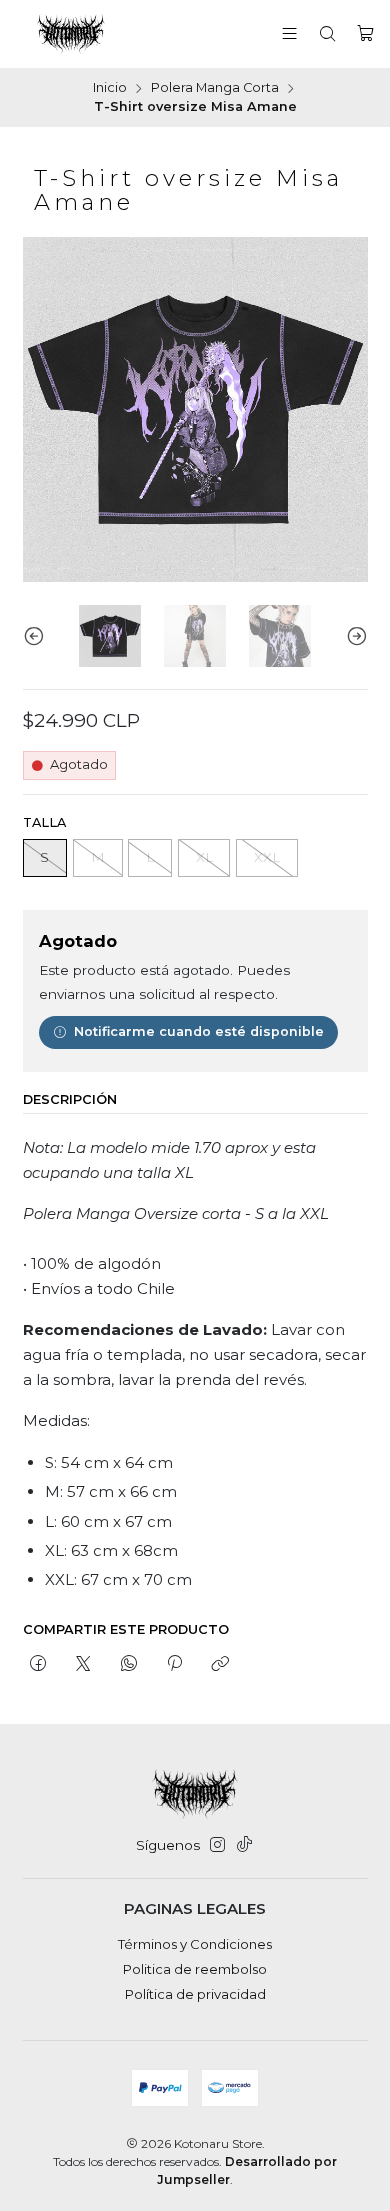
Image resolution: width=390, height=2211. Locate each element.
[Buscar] (327, 34)
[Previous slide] (38, 636)
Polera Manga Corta (215, 88)
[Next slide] (353, 636)
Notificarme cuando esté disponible (199, 1031)
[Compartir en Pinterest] (174, 1665)
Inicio (110, 88)
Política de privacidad (195, 1994)
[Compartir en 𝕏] (83, 1665)
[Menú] (289, 34)
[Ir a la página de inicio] (71, 34)
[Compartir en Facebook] (38, 1665)
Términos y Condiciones (195, 1944)
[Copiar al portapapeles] (220, 1665)
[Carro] (365, 34)
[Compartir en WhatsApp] (128, 1665)
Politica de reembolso (195, 1969)
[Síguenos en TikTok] (244, 1845)
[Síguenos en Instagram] (217, 1845)
